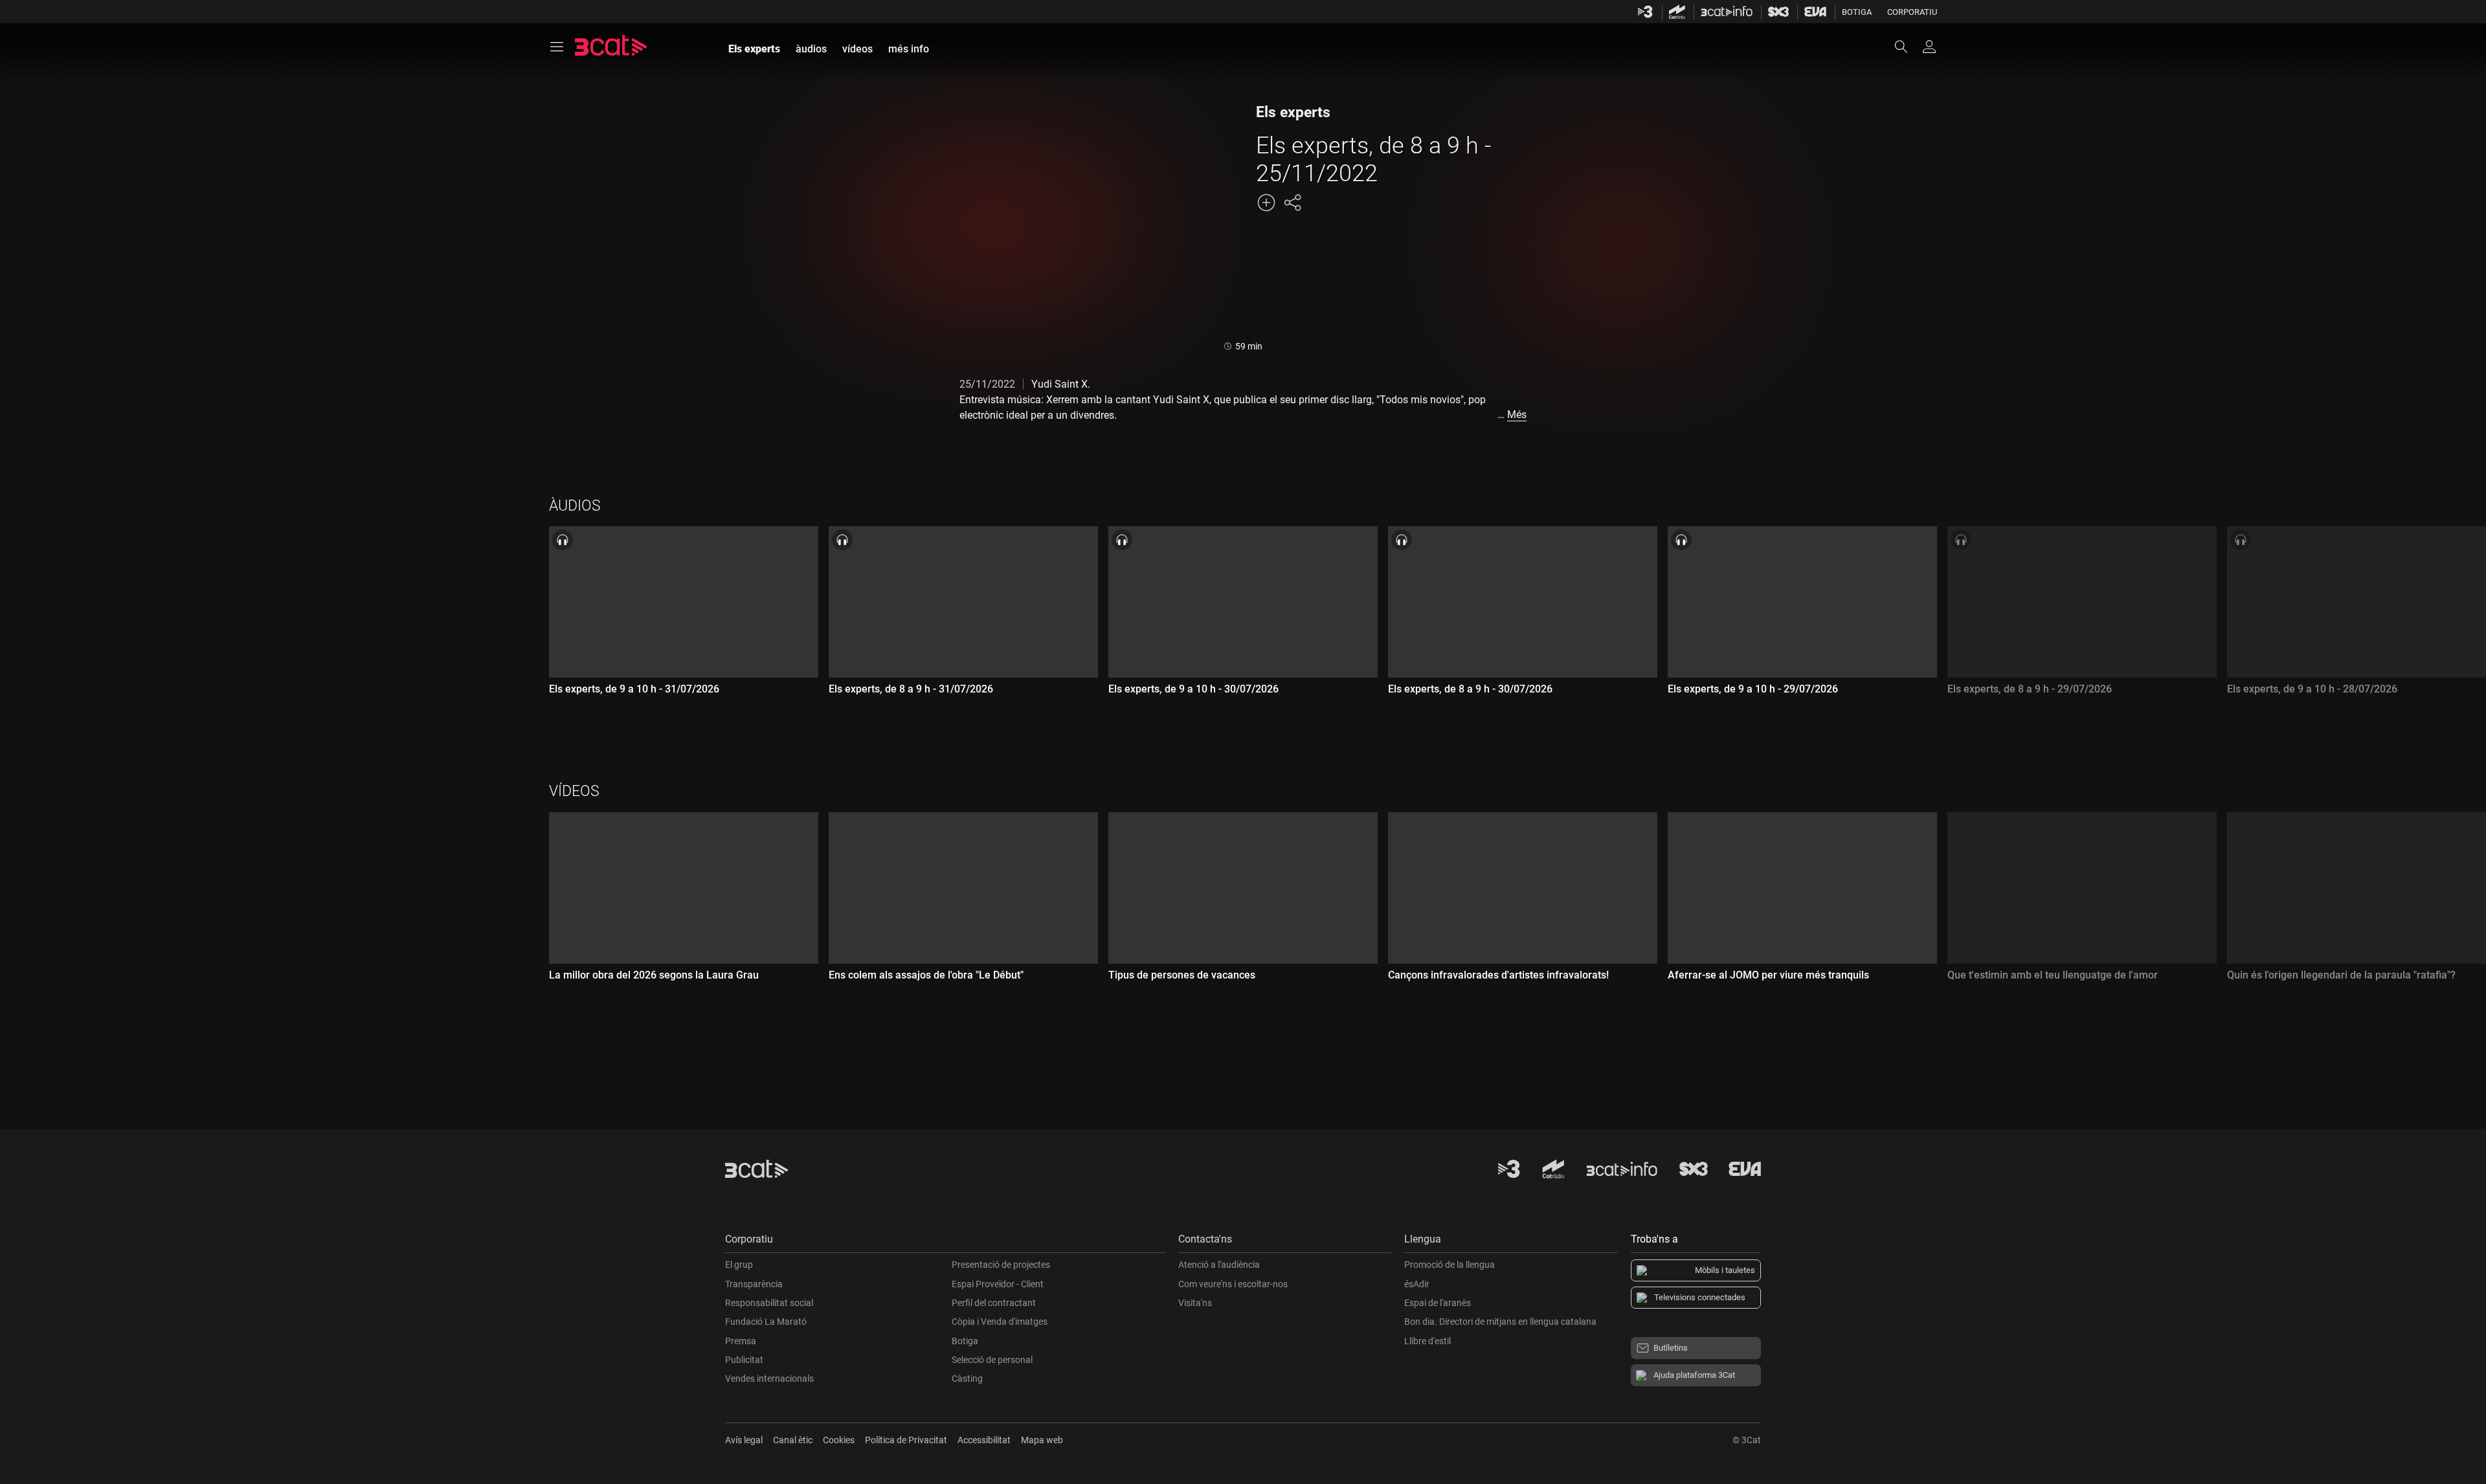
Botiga (1857, 12)
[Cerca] (1907, 47)
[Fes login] (1929, 47)
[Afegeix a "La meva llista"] (1266, 203)
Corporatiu (1912, 12)
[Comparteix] (1292, 203)
